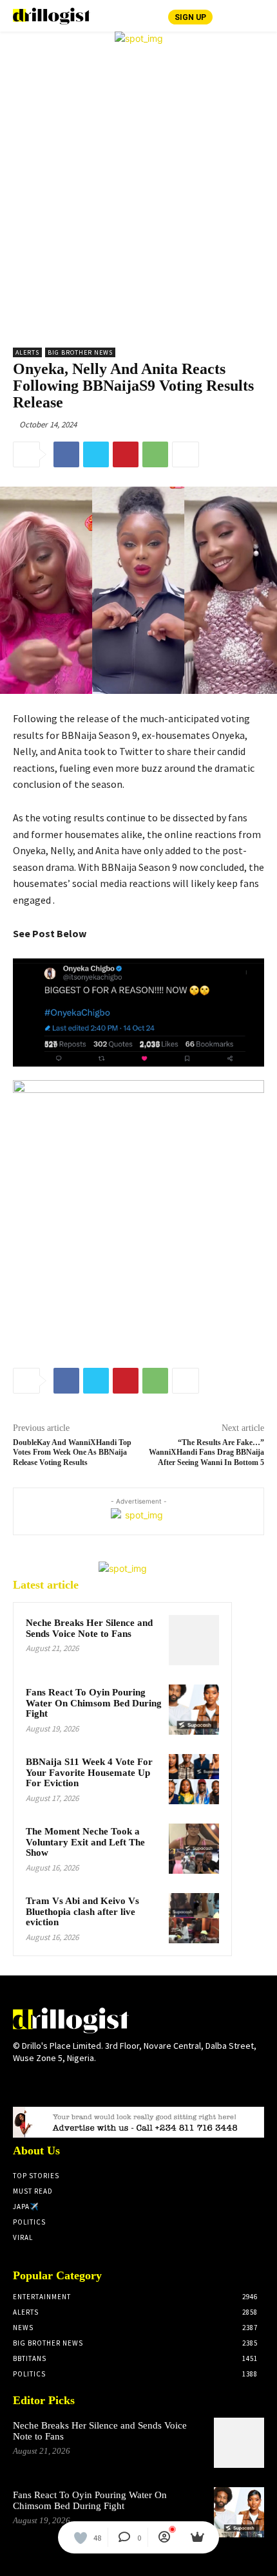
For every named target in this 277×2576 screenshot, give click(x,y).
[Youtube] (112, 2083)
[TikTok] (66, 2083)
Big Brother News (80, 352)
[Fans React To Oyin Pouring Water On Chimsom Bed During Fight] (194, 1710)
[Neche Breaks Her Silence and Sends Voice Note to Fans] (194, 1640)
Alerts (27, 352)
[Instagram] (43, 2083)
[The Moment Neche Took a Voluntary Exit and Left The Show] (194, 1849)
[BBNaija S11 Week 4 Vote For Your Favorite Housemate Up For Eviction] (194, 1779)
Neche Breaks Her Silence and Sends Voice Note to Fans (89, 1628)
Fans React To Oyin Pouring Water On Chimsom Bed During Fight (94, 1703)
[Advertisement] (138, 190)
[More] (186, 454)
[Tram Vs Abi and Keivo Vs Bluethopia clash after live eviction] (194, 1918)
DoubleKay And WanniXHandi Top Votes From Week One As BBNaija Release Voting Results (72, 1452)
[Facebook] (66, 454)
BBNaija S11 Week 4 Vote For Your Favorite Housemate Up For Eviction (89, 1772)
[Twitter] (96, 454)
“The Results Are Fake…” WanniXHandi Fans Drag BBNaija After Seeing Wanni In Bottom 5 (206, 1452)
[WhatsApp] (155, 454)
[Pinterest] (126, 454)
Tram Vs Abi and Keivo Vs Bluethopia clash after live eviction (82, 1911)
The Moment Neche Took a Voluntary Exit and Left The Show (85, 1842)
